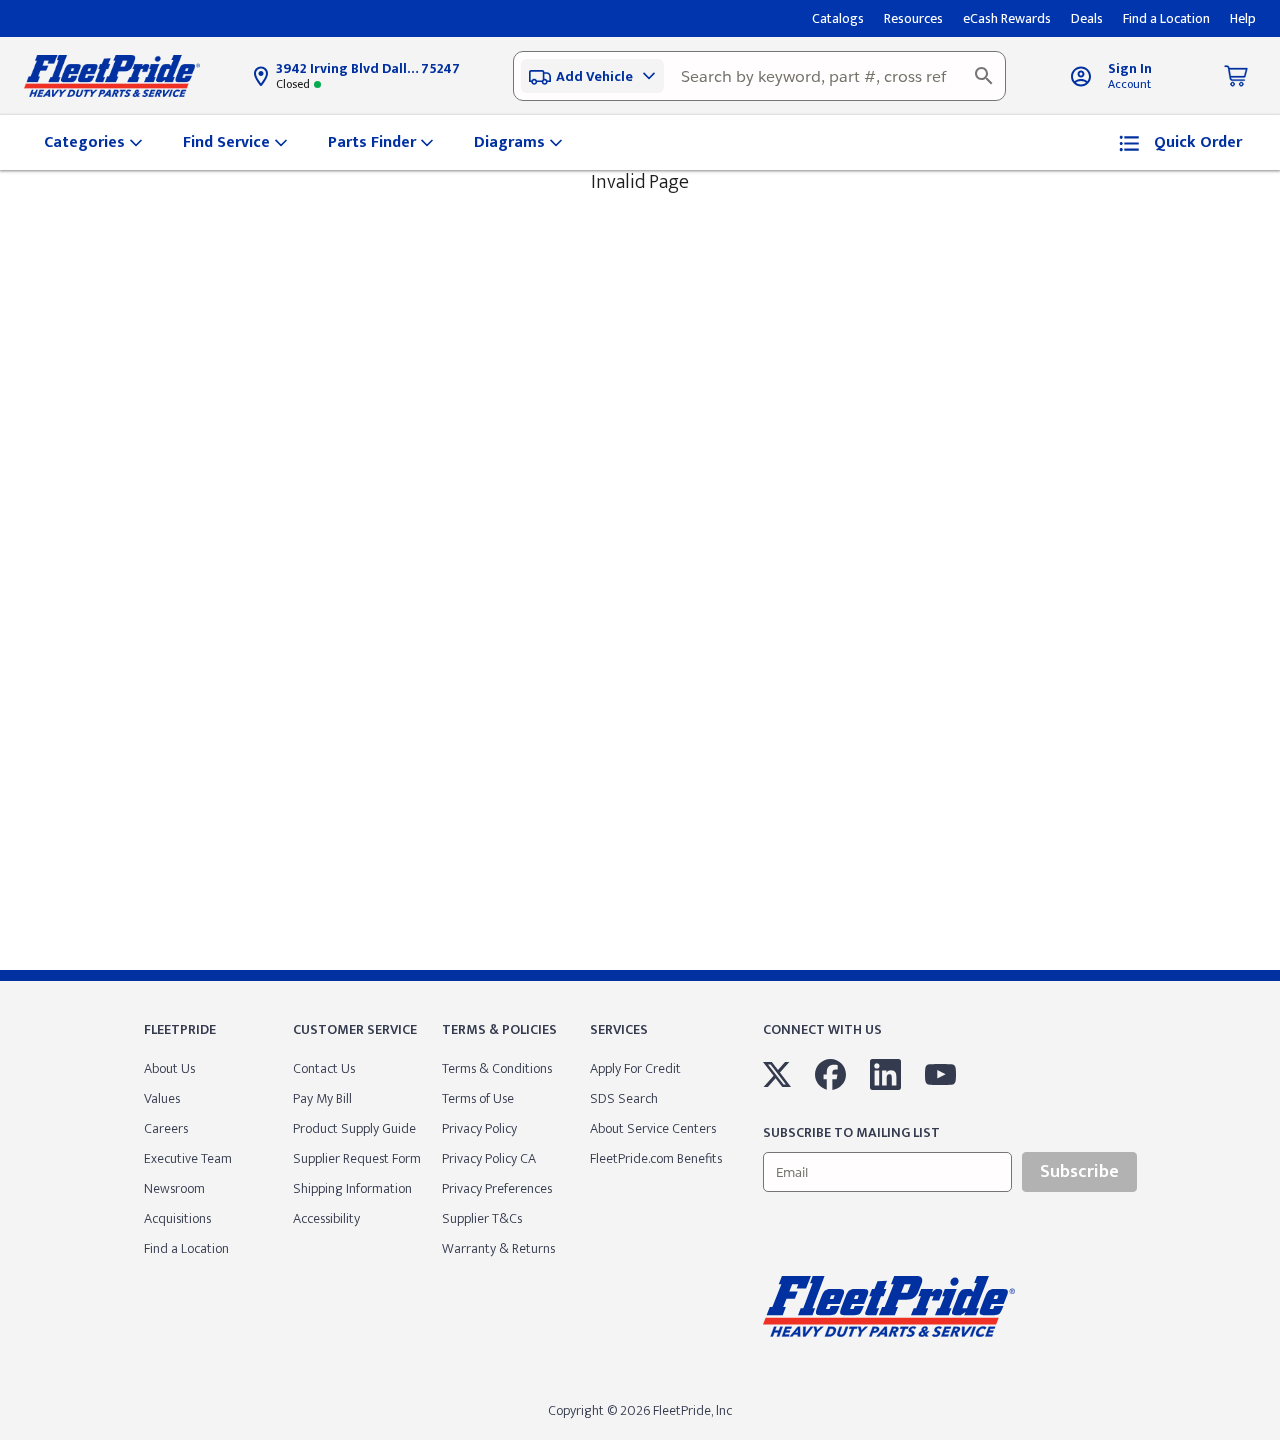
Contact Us (324, 1068)
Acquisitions (177, 1218)
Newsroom (174, 1188)
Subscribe (1079, 1172)
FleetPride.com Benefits (656, 1158)
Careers (166, 1128)
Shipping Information (352, 1188)
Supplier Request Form (357, 1158)
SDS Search (624, 1098)
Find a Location (186, 1248)
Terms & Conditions (497, 1068)
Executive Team (188, 1158)
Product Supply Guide (354, 1128)
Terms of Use (478, 1098)
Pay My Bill (322, 1098)
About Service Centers (653, 1128)
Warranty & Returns (498, 1248)
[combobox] (759, 76)
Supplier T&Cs (482, 1218)
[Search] (984, 76)
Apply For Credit (635, 1068)
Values (162, 1098)
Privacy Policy (479, 1128)
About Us (169, 1068)
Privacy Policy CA (489, 1158)
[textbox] (759, 76)
